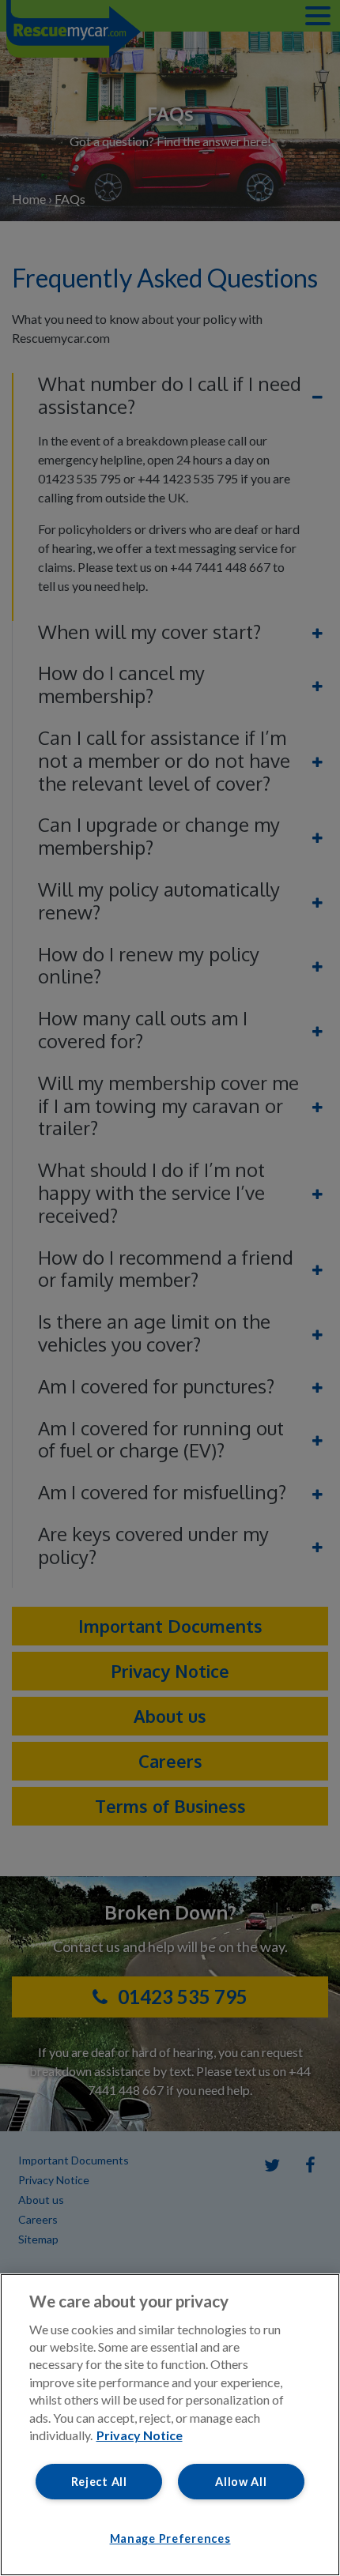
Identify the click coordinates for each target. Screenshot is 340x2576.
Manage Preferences (170, 2538)
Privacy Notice (140, 2435)
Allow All (241, 2482)
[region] (170, 2425)
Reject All (99, 2482)
